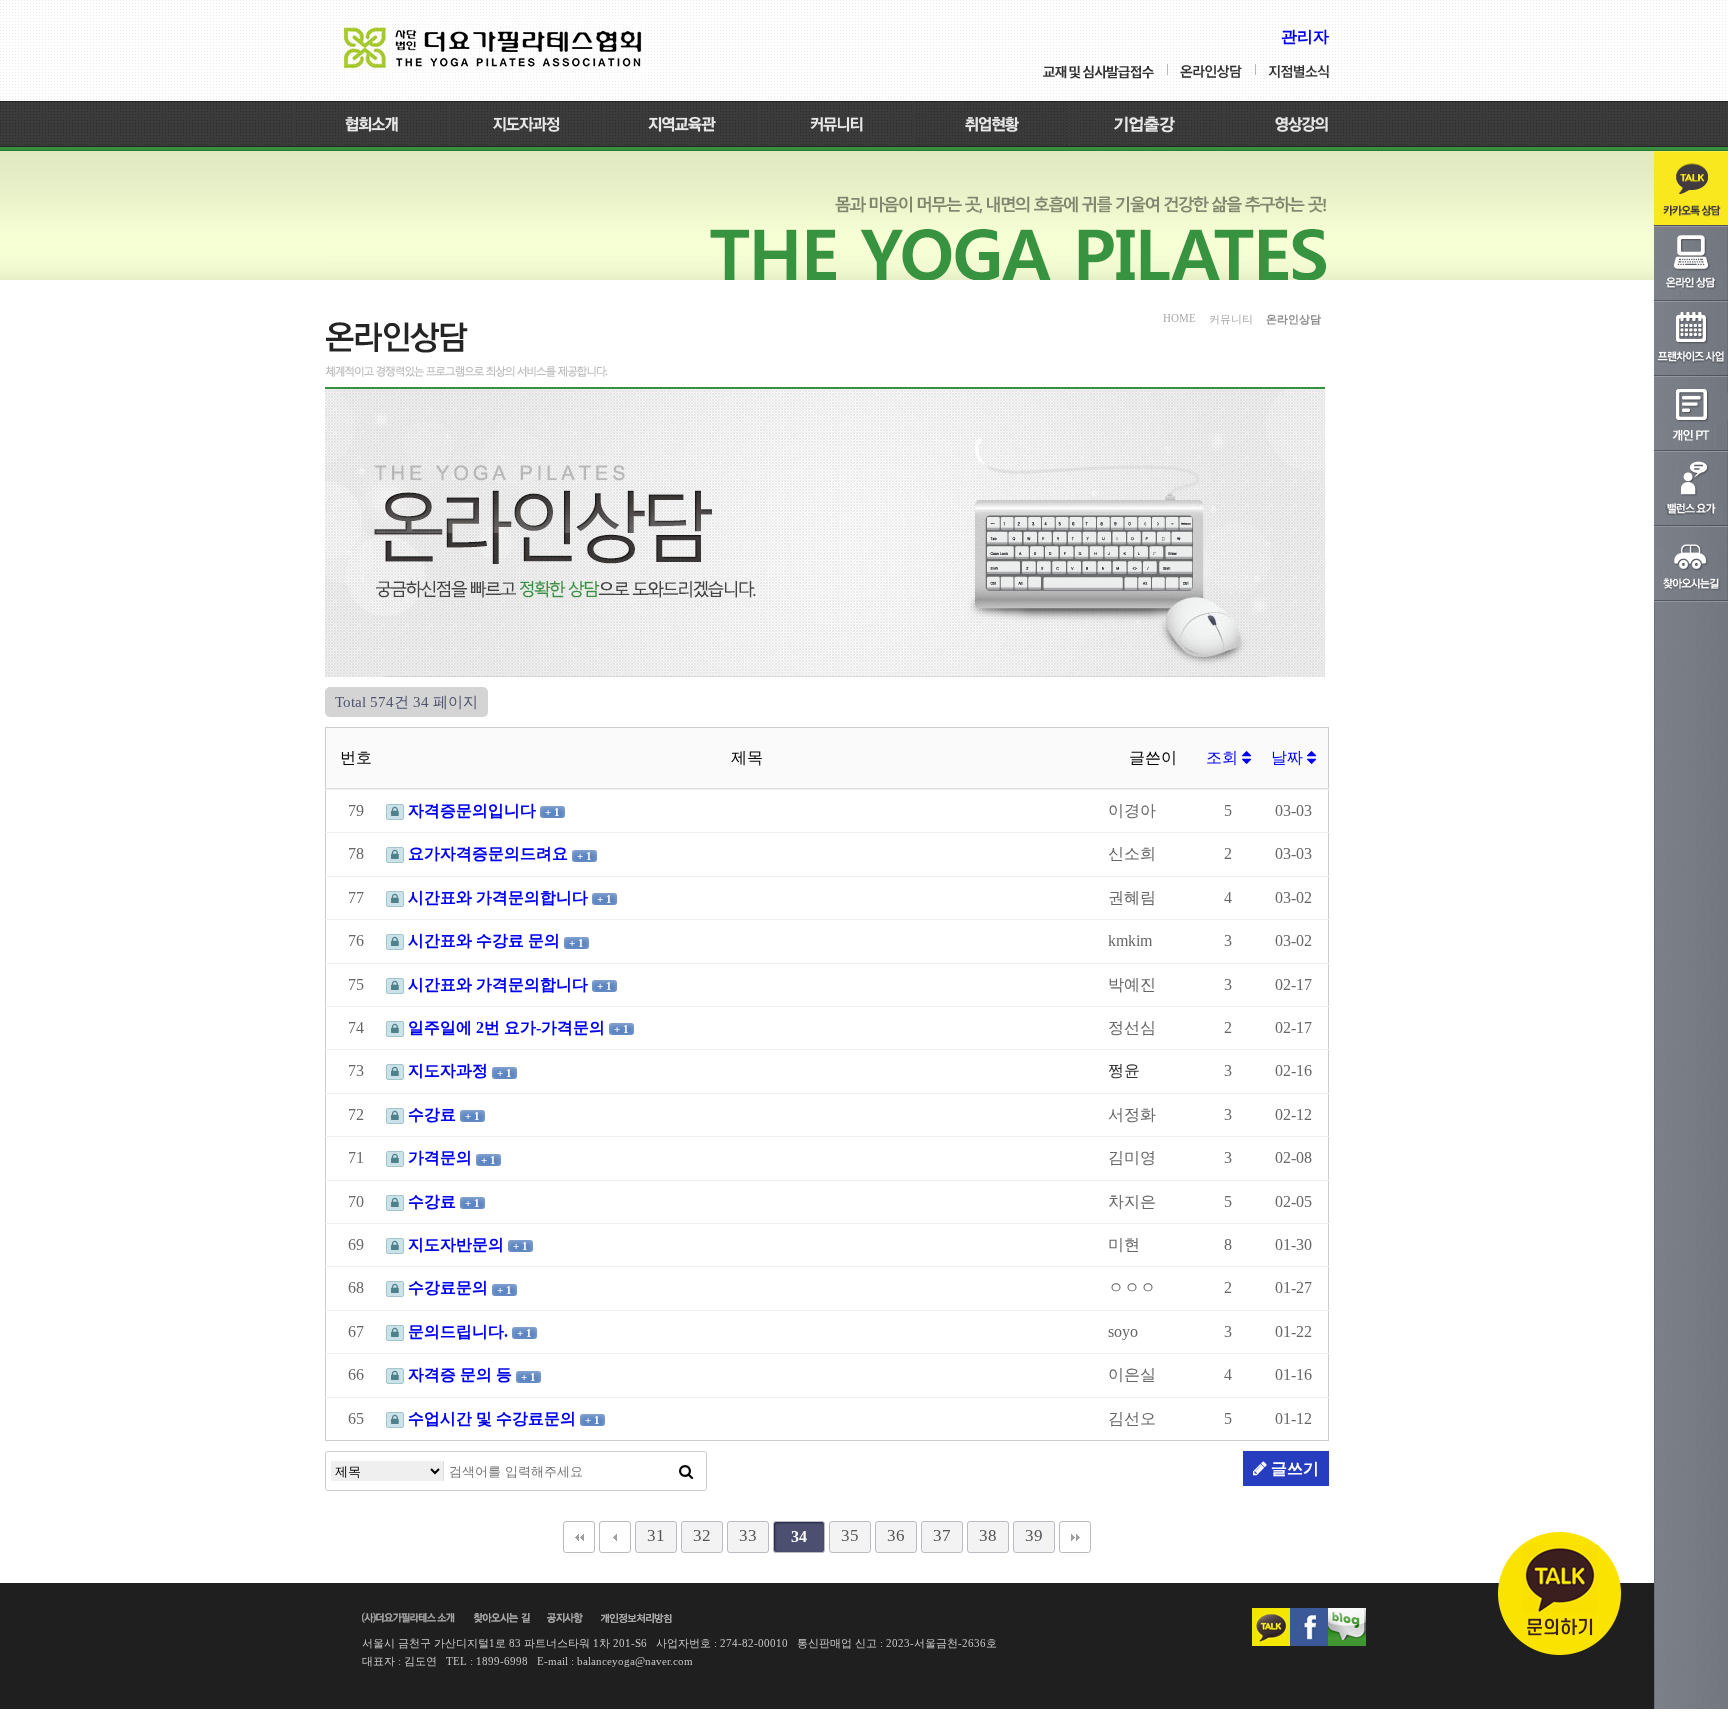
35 (850, 1535)
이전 (615, 1537)
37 (942, 1535)
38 (988, 1535)
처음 (579, 1537)
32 (702, 1535)
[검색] (686, 1471)
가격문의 (440, 1157)
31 (656, 1535)
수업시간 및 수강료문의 (492, 1418)
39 (1034, 1535)
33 (748, 1535)
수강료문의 (448, 1287)
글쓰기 (1293, 1468)
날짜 (1289, 757)
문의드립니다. (458, 1331)
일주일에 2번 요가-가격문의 (506, 1027)
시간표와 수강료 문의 (484, 940)
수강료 (432, 1114)
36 (896, 1535)
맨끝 (1075, 1537)
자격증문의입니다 (472, 810)
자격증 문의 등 (460, 1374)
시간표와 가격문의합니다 (498, 897)
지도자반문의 (456, 1244)
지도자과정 (448, 1070)
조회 (1224, 757)
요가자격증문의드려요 (488, 853)
